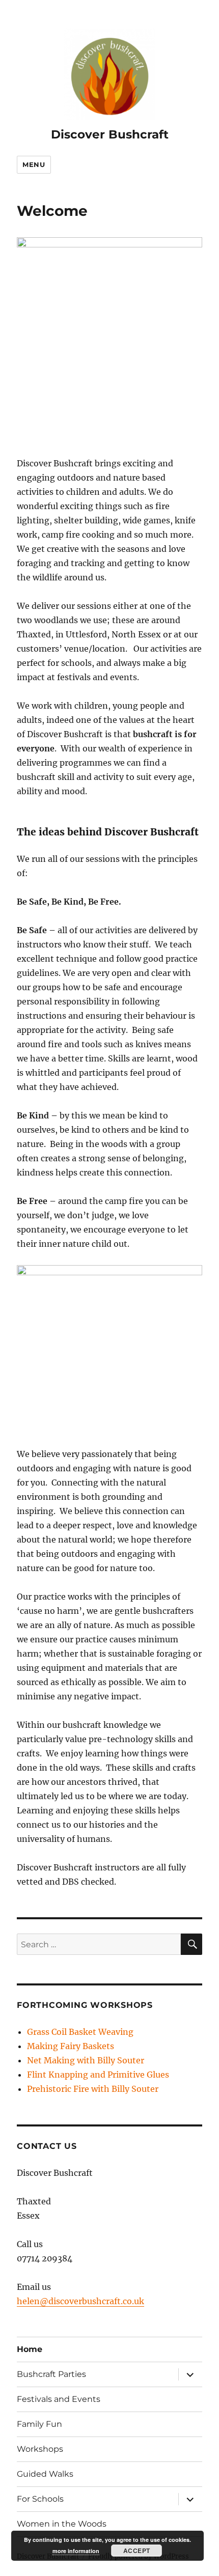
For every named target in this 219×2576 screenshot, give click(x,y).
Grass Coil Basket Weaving (80, 2032)
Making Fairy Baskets (71, 2046)
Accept (137, 2551)
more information (76, 2551)
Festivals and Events (59, 2399)
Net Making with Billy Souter (86, 2060)
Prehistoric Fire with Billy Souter (93, 2089)
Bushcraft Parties (51, 2374)
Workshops (40, 2449)
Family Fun (39, 2424)
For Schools (40, 2499)
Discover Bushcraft (110, 134)
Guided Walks (45, 2474)
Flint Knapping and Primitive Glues (98, 2075)
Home (30, 2349)
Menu (34, 164)
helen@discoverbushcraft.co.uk (80, 2301)
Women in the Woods (62, 2524)
